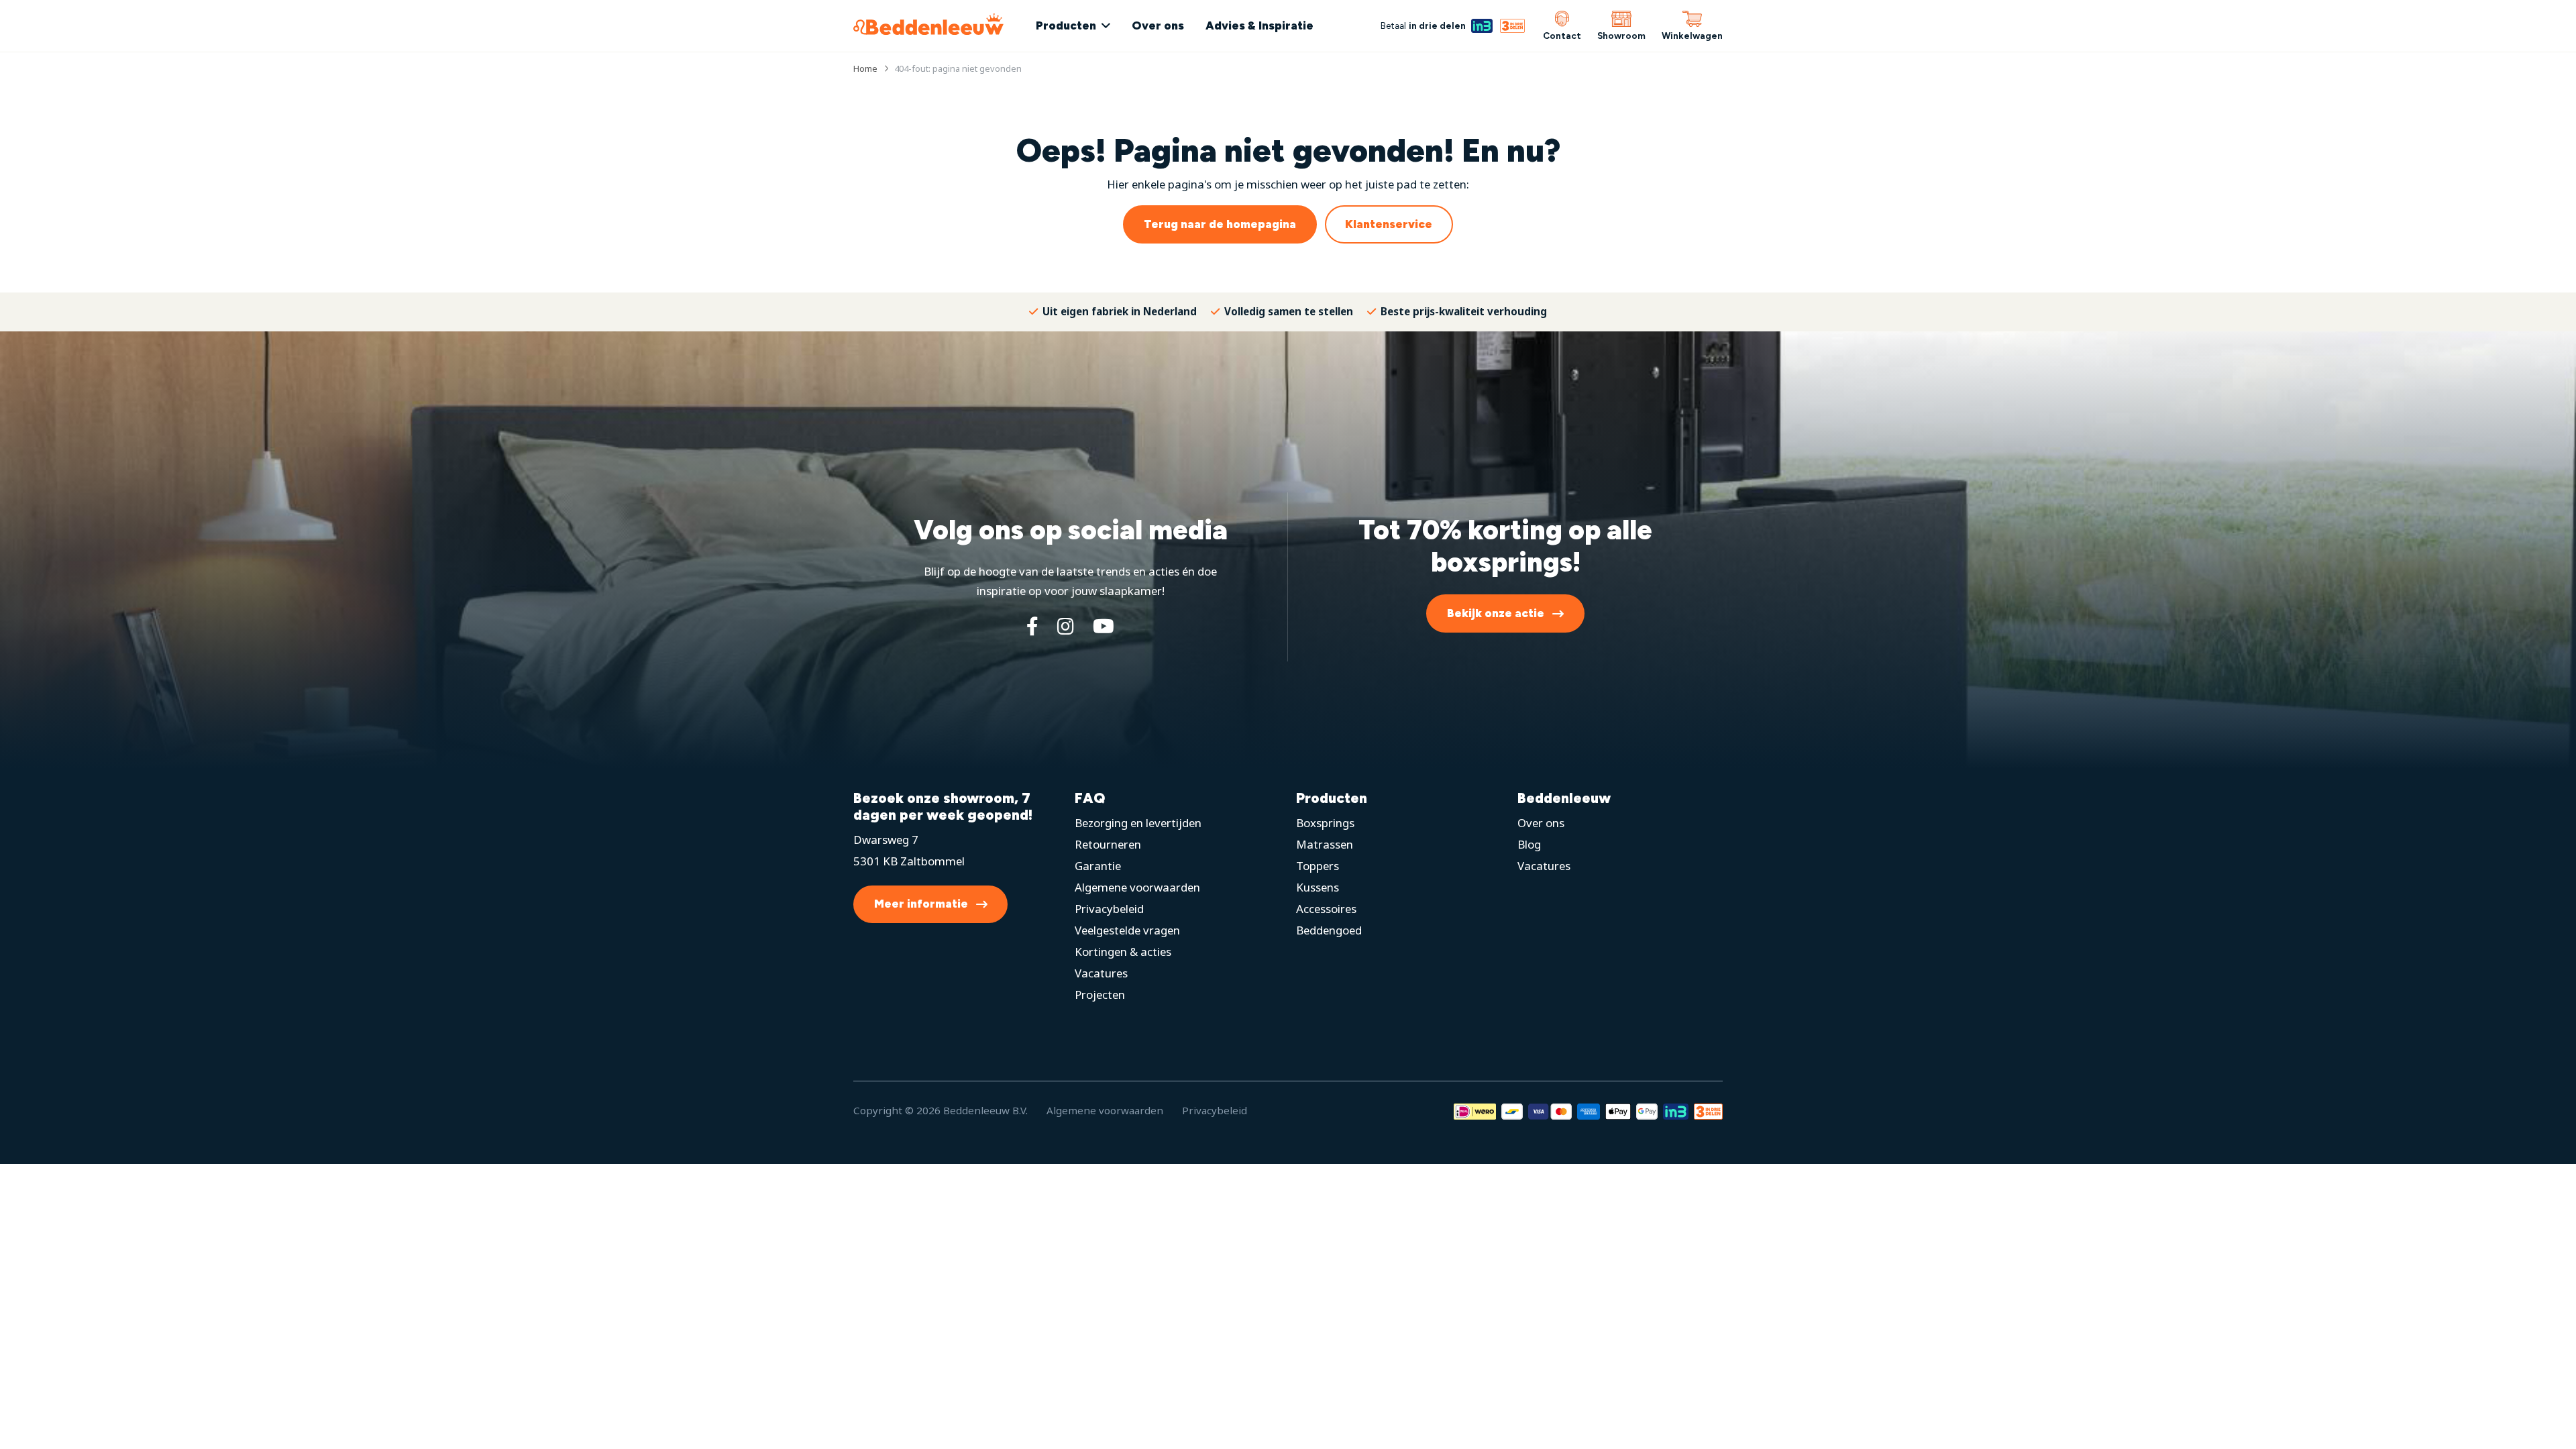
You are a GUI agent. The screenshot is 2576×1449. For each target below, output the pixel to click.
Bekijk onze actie (1496, 613)
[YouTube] (1104, 626)
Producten (1066, 25)
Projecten (1100, 995)
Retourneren (1108, 844)
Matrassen (1325, 844)
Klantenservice (1389, 224)
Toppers (1318, 866)
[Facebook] (1032, 626)
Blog (1529, 844)
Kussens (1318, 887)
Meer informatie (921, 904)
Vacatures (1101, 973)
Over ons (1158, 25)
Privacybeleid (1109, 909)
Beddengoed (1329, 930)
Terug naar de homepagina (1220, 224)
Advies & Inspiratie (1259, 25)
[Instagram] (1066, 626)
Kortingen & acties (1123, 952)
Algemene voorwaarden (1137, 887)
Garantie (1098, 866)
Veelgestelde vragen (1127, 930)
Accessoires (1326, 909)
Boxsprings (1325, 823)
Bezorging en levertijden (1138, 823)
